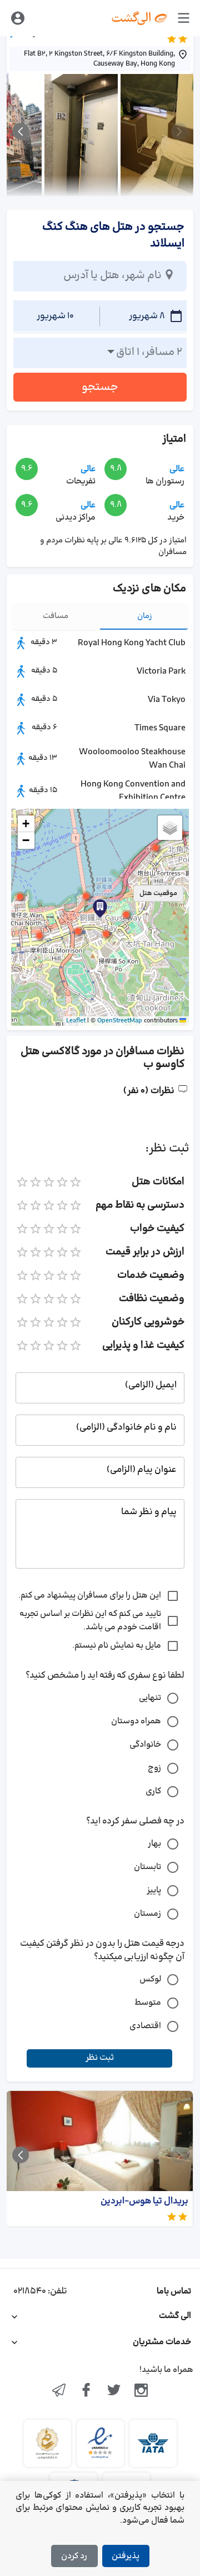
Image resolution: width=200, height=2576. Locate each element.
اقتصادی (145, 2026)
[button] (86, 896)
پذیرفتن (126, 2556)
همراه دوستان (136, 1721)
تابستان (147, 1867)
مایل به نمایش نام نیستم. (117, 1646)
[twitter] (114, 2391)
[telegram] (59, 2391)
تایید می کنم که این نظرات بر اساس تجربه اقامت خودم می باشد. (90, 1621)
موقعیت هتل (158, 893)
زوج (154, 1768)
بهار (154, 1844)
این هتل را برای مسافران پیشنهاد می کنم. (90, 1596)
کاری (153, 1791)
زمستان (147, 1914)
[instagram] (142, 2391)
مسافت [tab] (56, 616)
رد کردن (74, 2556)
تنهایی (150, 1698)
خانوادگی (145, 1745)
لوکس (150, 1979)
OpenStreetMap (120, 1021)
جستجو (100, 387)
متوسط (148, 2003)
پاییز (154, 1890)
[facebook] (86, 2391)
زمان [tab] (145, 616)
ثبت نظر (100, 2058)
